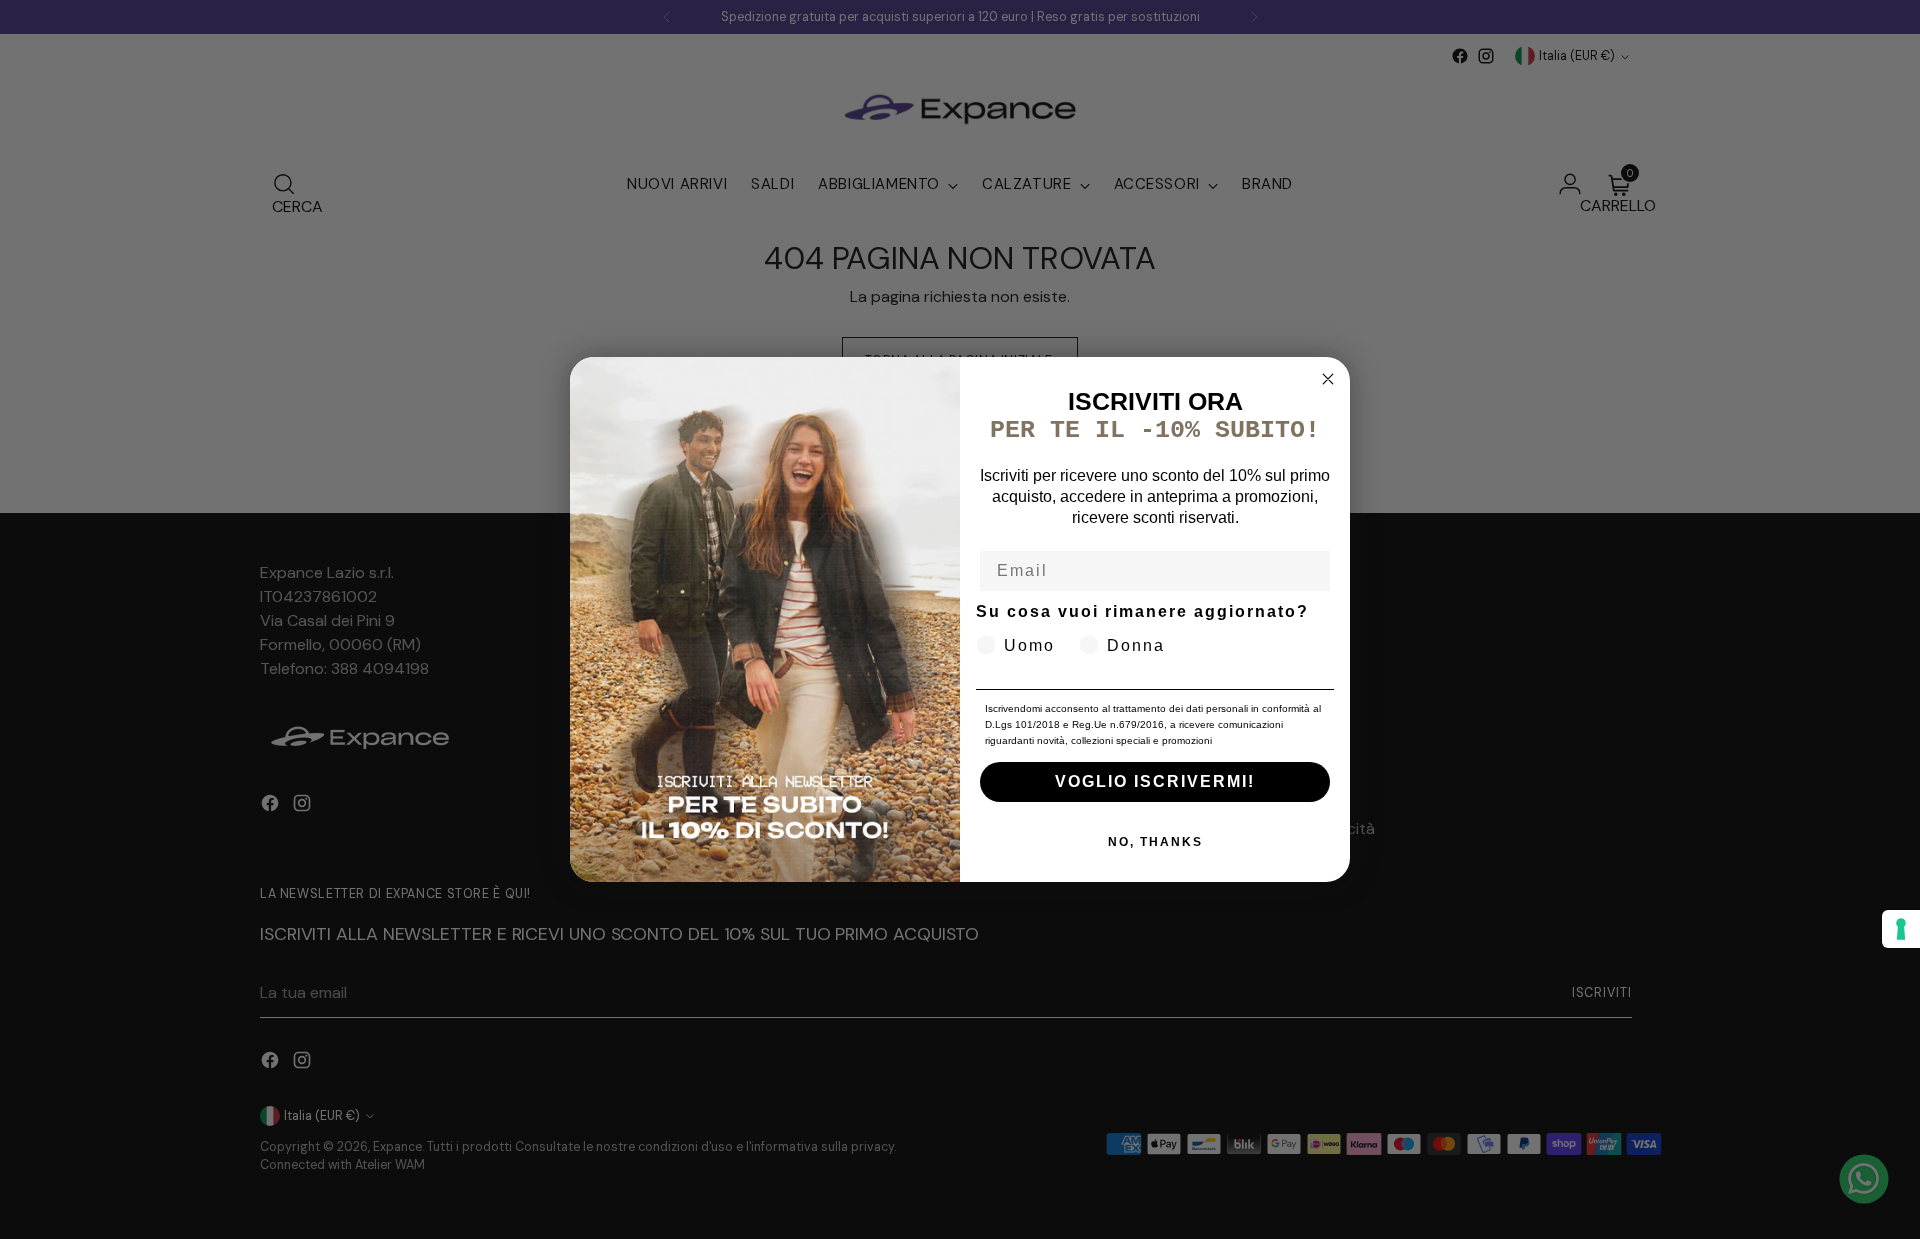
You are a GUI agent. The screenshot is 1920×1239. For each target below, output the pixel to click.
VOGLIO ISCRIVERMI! (1155, 781)
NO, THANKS (1155, 842)
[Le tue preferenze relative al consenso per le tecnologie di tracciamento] (1901, 929)
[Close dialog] (1328, 379)
